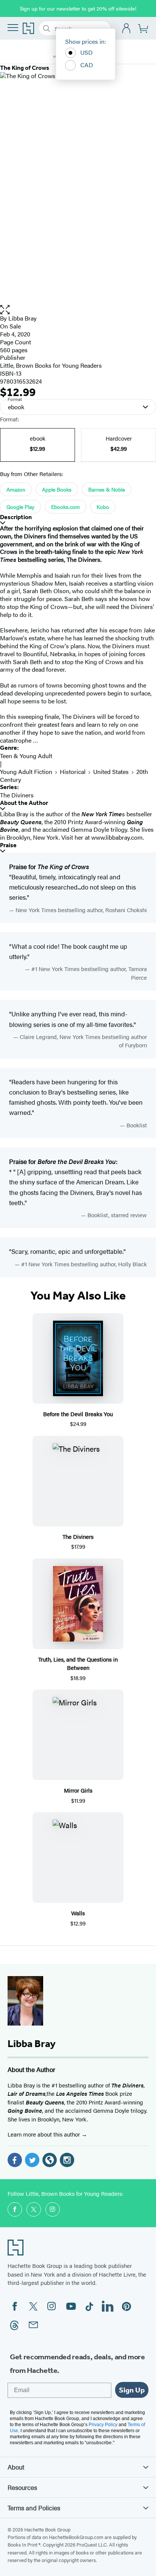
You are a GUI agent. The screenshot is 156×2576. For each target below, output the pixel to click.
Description (16, 517)
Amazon (16, 489)
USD (87, 52)
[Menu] (13, 28)
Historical (73, 772)
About (16, 2467)
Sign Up (132, 2390)
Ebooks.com (66, 507)
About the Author (24, 803)
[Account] (127, 29)
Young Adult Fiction (26, 772)
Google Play (20, 507)
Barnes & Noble (107, 489)
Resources (22, 2487)
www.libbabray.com (117, 837)
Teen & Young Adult (26, 756)
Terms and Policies (34, 2508)
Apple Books (57, 489)
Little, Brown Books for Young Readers (51, 365)
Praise (8, 845)
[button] (78, 310)
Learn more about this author (44, 2134)
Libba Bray (23, 318)
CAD (87, 65)
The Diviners (17, 795)
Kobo (103, 507)
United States (111, 772)
